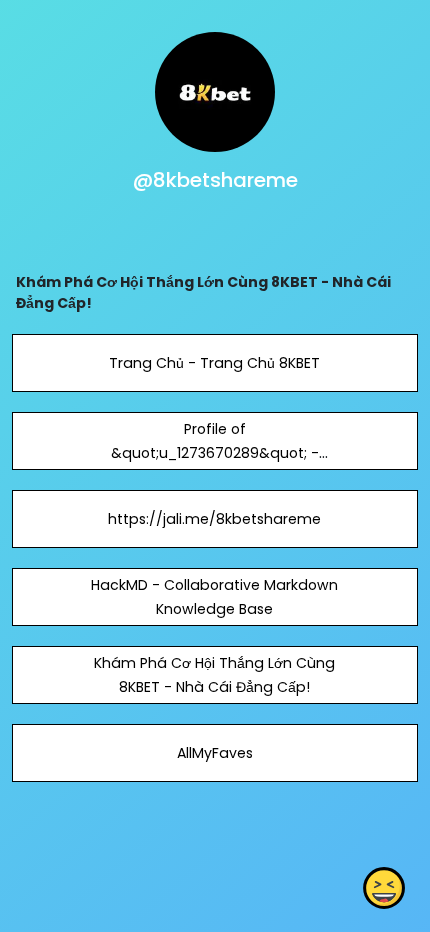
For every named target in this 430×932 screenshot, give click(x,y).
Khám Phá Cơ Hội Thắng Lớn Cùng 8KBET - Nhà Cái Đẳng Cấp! (214, 675)
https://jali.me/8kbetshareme (214, 519)
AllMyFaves (215, 753)
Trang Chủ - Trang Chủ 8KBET (214, 363)
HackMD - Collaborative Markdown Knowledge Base (214, 597)
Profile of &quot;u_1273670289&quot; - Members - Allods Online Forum (215, 453)
